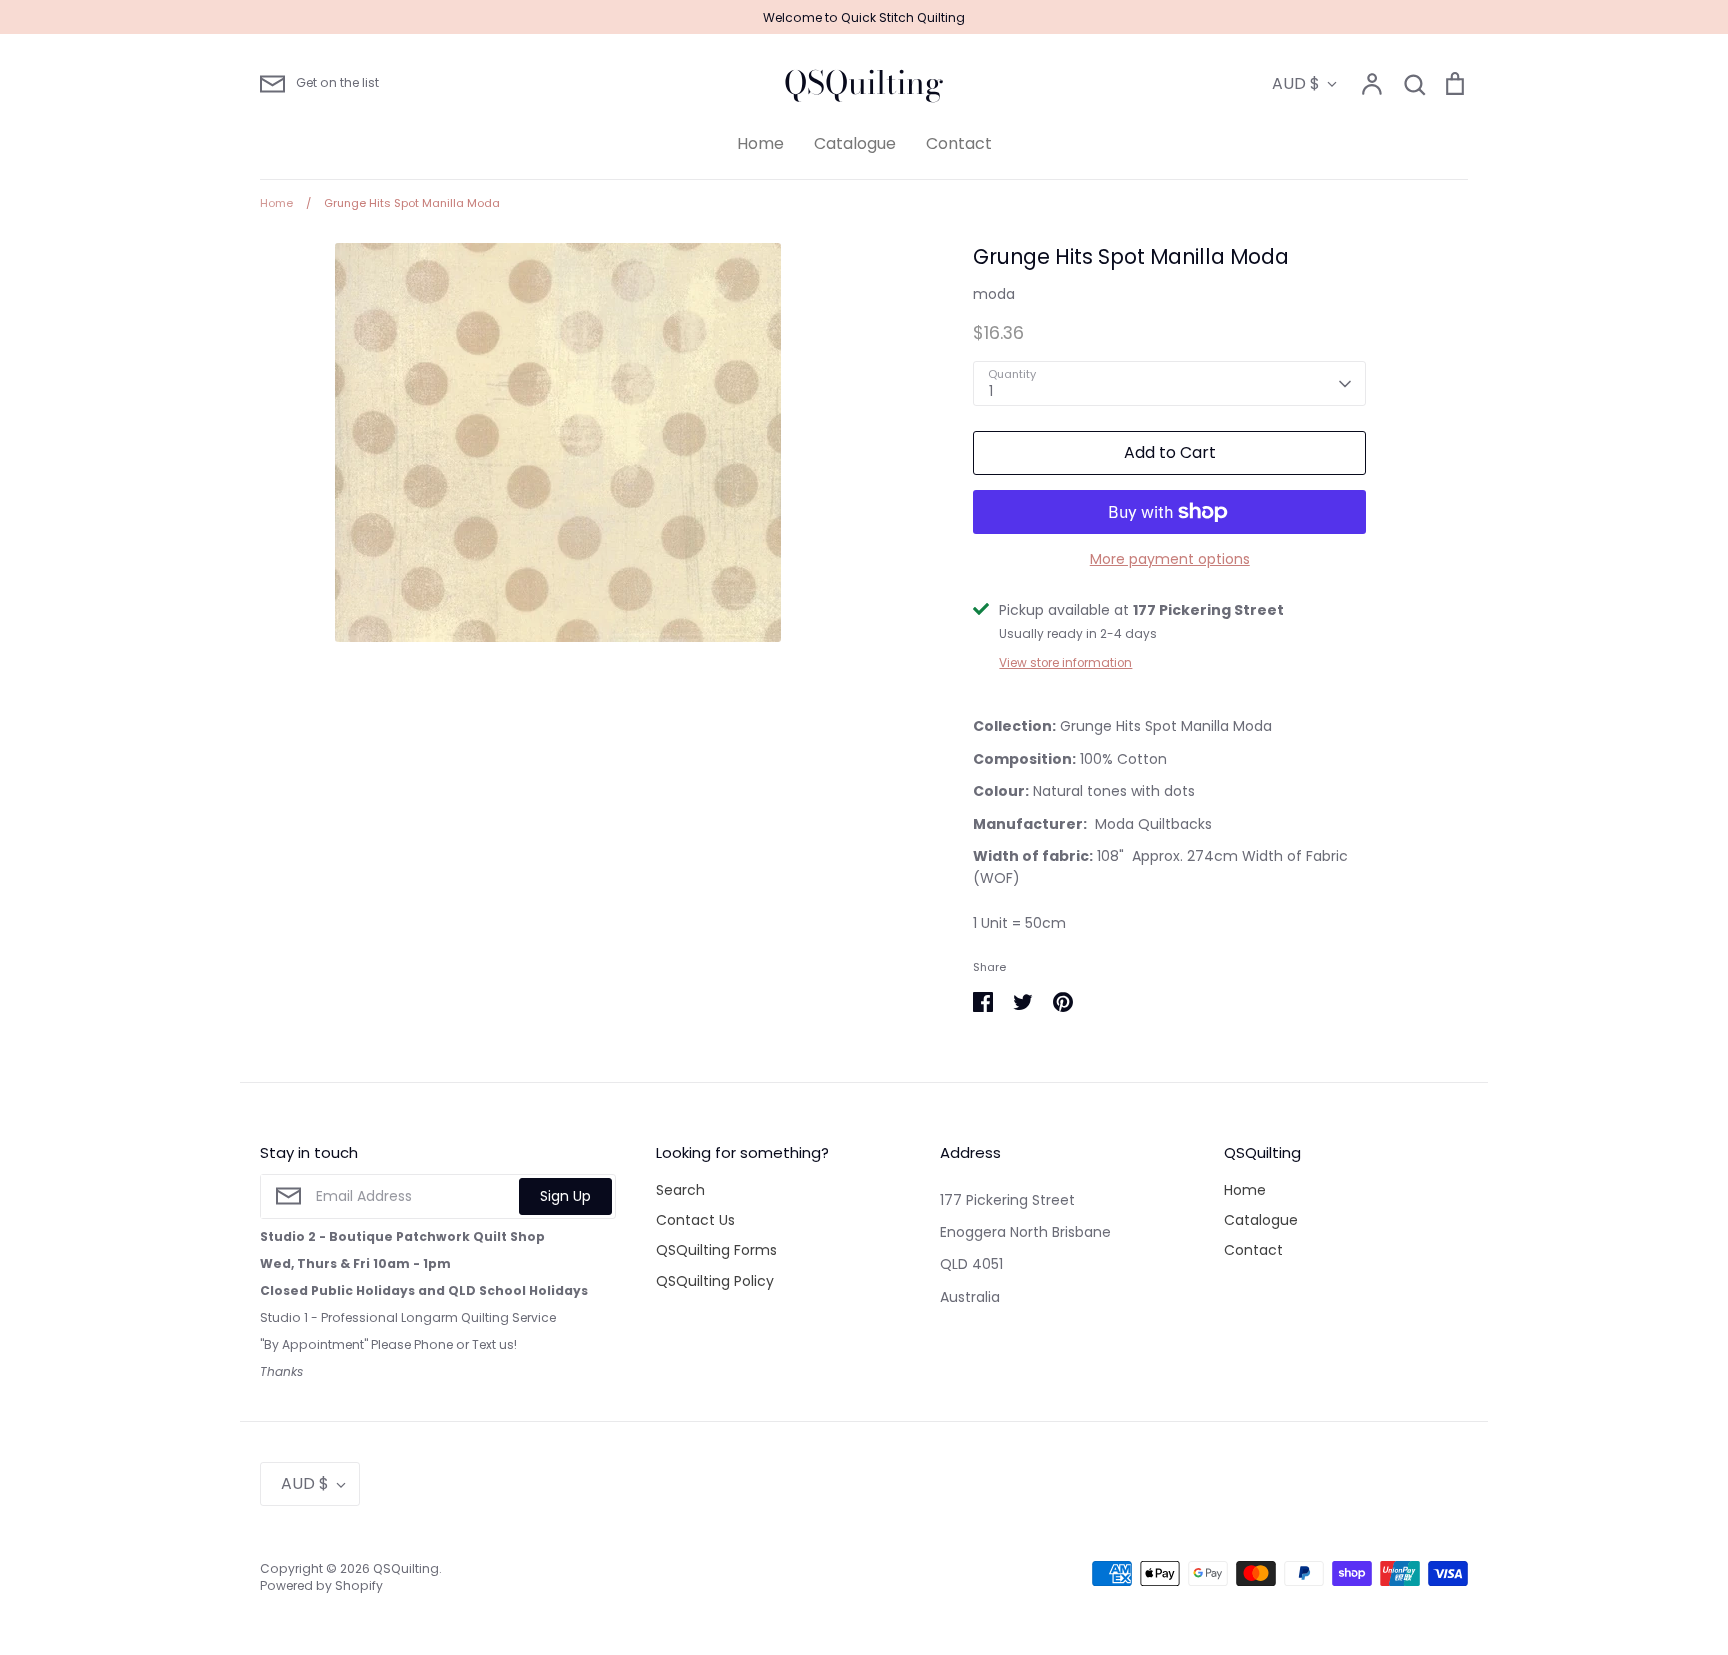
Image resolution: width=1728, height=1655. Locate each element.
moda (994, 294)
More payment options (1170, 559)
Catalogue (855, 143)
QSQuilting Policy (715, 1281)
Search (680, 1190)
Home (760, 143)
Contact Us (695, 1220)
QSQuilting (864, 83)
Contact (959, 143)
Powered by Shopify (321, 1585)
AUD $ (1296, 83)
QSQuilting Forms (716, 1250)
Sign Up (565, 1196)
